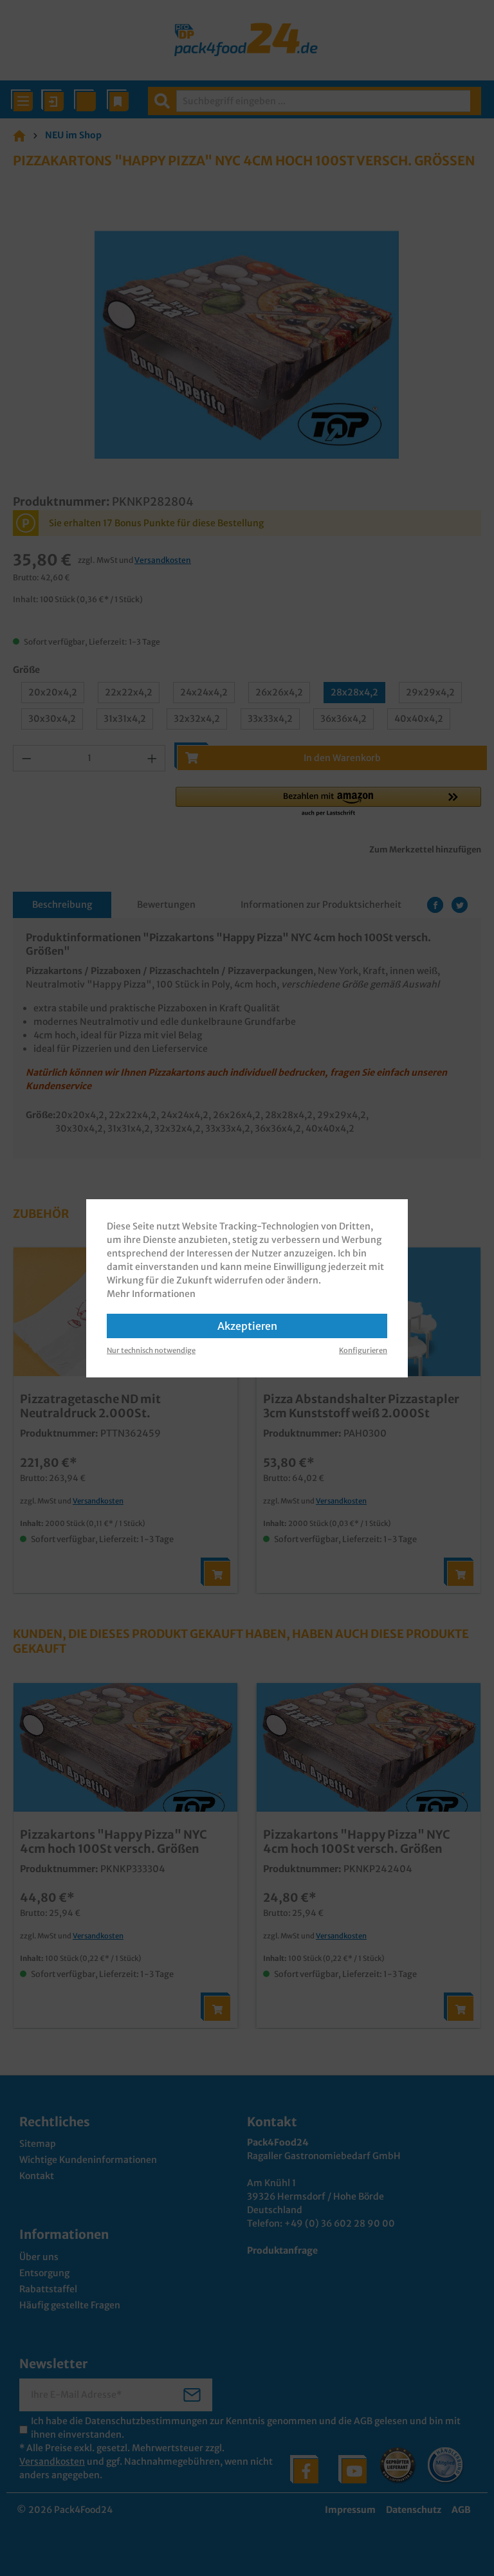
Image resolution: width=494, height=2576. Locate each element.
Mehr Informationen (151, 1294)
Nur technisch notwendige (151, 1350)
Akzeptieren (247, 1326)
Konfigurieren (363, 1350)
